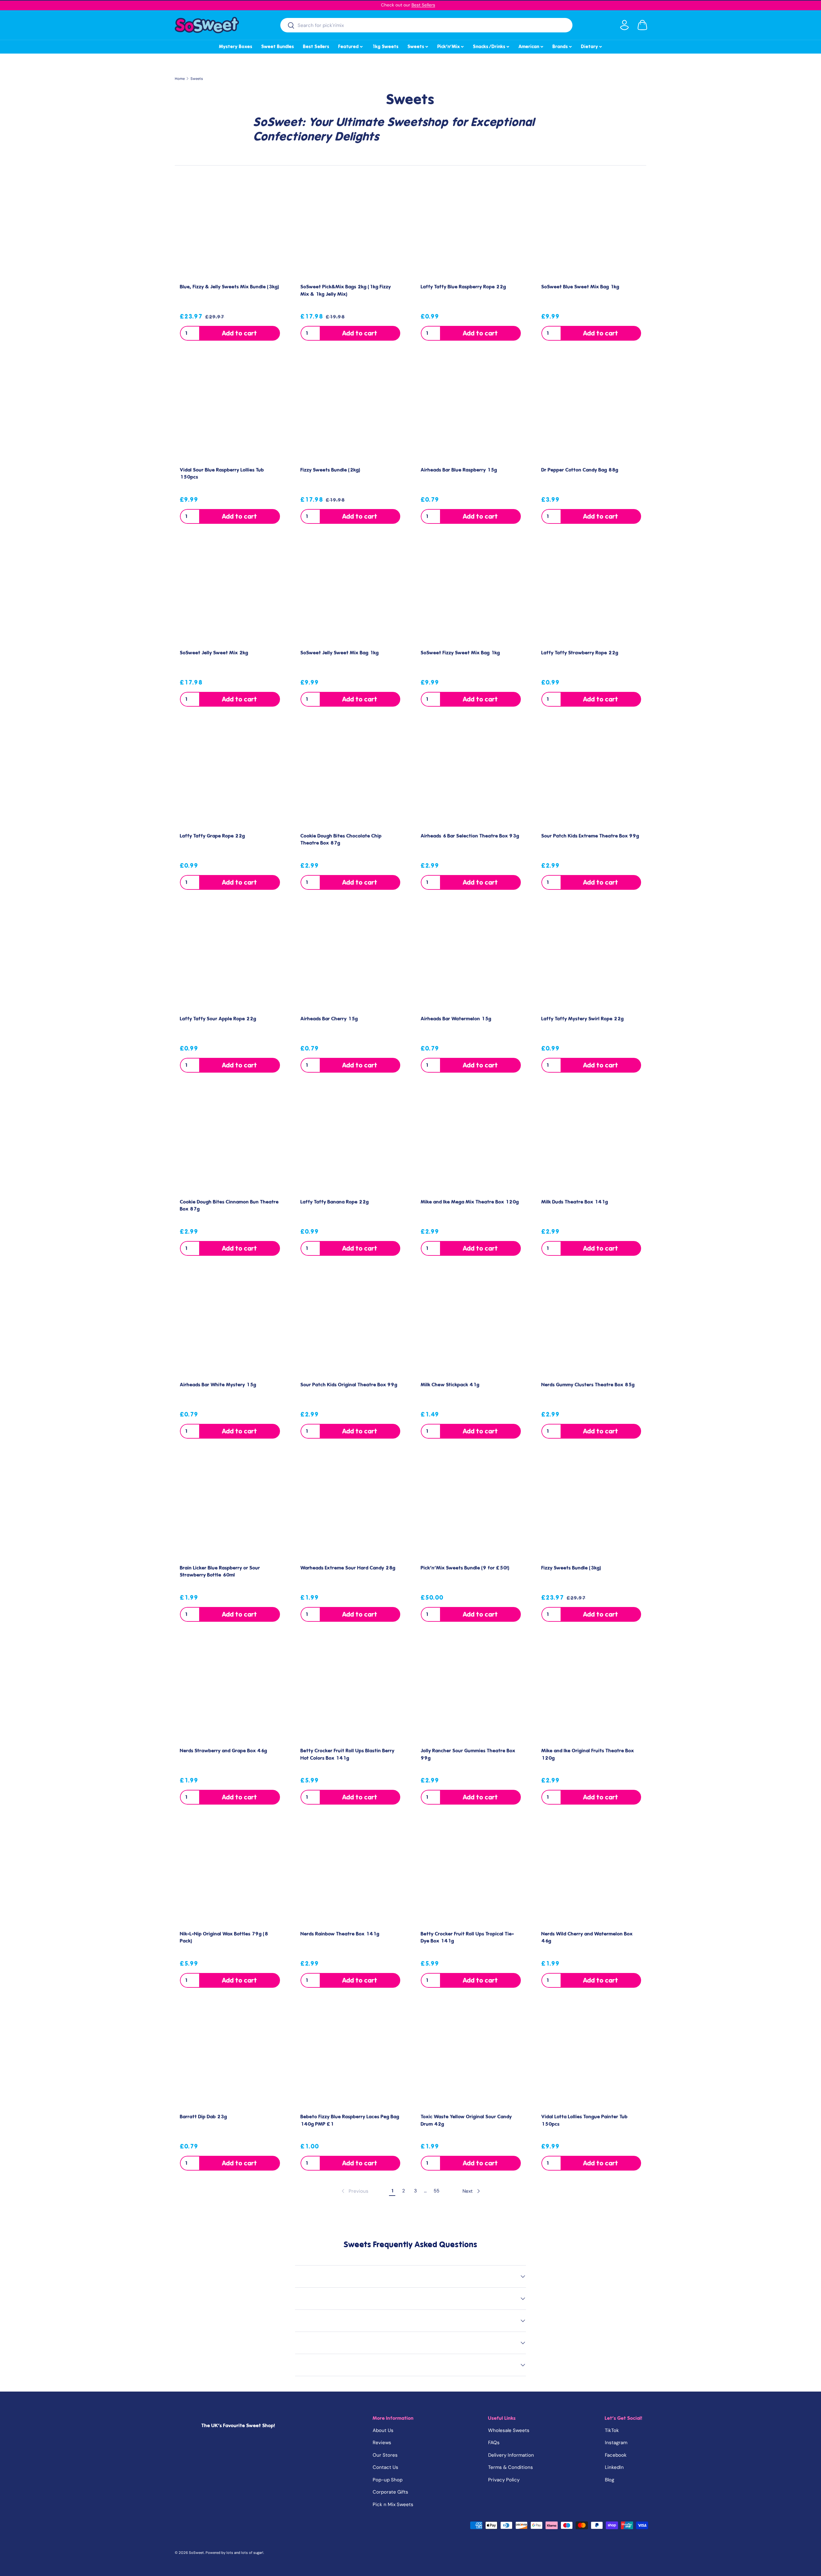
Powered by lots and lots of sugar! (234, 2553)
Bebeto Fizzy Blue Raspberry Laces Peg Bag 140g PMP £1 (350, 2120)
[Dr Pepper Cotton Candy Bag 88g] (591, 411)
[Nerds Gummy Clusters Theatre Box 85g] (591, 1326)
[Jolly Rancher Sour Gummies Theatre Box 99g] (471, 1692)
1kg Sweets (385, 47)
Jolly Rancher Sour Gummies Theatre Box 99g (468, 1754)
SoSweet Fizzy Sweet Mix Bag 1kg (460, 653)
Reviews (382, 2443)
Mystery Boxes (236, 47)
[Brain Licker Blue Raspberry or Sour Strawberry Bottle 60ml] (230, 1509)
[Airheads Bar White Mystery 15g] (230, 1326)
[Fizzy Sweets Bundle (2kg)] (351, 411)
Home (180, 79)
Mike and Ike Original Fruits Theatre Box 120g (588, 1754)
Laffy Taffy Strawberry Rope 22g (580, 653)
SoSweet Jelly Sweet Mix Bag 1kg (340, 653)
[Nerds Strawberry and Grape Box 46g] (230, 1692)
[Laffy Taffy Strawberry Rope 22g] (591, 594)
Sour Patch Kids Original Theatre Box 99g (349, 1385)
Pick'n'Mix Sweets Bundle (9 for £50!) (465, 1568)
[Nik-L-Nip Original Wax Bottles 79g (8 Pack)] (230, 1875)
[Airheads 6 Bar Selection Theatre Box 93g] (471, 777)
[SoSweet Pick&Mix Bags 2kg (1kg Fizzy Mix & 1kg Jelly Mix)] (351, 228)
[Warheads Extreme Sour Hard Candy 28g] (351, 1509)
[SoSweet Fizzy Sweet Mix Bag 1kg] (471, 594)
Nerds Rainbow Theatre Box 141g (340, 1934)
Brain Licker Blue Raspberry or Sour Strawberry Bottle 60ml (220, 1572)
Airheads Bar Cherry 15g (329, 1019)
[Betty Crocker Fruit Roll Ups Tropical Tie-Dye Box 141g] (471, 1875)
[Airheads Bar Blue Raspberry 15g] (471, 411)
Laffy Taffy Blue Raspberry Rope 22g (463, 287)
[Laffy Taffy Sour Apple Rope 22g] (230, 960)
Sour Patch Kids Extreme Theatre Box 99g (590, 836)
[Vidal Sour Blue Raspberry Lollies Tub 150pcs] (230, 411)
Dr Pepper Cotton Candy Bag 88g (580, 470)
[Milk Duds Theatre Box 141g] (591, 1143)
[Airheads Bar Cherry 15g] (351, 960)
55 (436, 2191)
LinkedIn (614, 2467)
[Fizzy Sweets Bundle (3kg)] (591, 1509)
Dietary (592, 46)
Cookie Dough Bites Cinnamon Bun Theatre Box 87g (229, 1206)
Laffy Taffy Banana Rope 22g (335, 1202)
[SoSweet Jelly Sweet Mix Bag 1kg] (351, 594)
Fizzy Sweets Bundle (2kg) (330, 470)
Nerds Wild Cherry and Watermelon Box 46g (587, 1938)
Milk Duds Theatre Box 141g (575, 1202)
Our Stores (385, 2455)
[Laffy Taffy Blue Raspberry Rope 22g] (471, 228)
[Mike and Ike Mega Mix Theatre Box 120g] (471, 1143)
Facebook (616, 2455)
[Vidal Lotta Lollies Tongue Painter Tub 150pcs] (591, 2058)
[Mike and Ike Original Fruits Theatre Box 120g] (591, 1692)
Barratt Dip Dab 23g (203, 2117)
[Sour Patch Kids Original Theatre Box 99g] (351, 1326)
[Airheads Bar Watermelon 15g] (471, 960)
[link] (354, 2191)
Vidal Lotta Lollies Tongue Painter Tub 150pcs (584, 2120)
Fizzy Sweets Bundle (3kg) (571, 1568)
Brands (563, 46)
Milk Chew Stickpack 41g (450, 1385)
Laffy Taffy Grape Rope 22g (212, 836)
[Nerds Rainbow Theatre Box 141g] (351, 1875)
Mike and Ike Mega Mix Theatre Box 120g (470, 1202)
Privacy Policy (504, 2480)
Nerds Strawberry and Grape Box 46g (224, 1751)
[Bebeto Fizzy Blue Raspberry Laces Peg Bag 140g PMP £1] (351, 2058)
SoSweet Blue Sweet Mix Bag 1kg (580, 287)
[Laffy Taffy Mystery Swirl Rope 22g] (591, 960)
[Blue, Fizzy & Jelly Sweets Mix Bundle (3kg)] (230, 228)
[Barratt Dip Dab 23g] (230, 2058)
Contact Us (385, 2467)
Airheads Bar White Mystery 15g (218, 1385)
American (531, 46)
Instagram (616, 2443)
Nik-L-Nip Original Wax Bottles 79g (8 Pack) (224, 1938)
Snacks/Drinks (492, 46)
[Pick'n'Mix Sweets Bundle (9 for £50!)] (471, 1509)
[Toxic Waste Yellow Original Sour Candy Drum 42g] (471, 2058)
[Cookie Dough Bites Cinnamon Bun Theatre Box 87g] (230, 1143)
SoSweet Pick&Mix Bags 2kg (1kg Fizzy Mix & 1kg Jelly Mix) (346, 290)
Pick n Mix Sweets (393, 2504)
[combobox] (426, 25)
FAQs (494, 2443)
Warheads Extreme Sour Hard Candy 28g (348, 1568)
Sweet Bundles (278, 47)
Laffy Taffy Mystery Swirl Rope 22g (583, 1019)
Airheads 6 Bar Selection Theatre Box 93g (470, 836)
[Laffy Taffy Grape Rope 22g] (230, 777)
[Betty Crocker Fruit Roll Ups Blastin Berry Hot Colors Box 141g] (351, 1692)
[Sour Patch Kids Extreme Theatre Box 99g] (591, 777)
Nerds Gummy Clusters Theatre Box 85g (588, 1385)
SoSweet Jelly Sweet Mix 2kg (214, 653)
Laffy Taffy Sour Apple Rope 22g (218, 1019)
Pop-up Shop (388, 2480)
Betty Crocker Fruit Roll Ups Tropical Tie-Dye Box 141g (467, 1938)
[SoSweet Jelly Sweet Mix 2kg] (230, 594)
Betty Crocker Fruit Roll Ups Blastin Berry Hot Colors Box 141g (347, 1754)
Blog (609, 2480)
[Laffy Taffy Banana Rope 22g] (351, 1143)
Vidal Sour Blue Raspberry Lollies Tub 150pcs (222, 474)
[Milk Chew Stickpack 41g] (471, 1326)
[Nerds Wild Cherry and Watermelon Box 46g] (591, 1875)
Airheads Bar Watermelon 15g (456, 1019)
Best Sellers (423, 5)
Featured (351, 46)
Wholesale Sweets (509, 2430)
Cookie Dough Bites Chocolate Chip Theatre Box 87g (341, 840)
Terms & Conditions (511, 2467)
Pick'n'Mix (451, 46)
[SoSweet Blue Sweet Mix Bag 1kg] (591, 228)
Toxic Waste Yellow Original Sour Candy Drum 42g (466, 2120)
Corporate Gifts (390, 2492)
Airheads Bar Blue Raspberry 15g (459, 470)
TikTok (612, 2430)
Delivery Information (511, 2455)
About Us (383, 2430)
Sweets (418, 46)
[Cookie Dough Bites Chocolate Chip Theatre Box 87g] (351, 777)
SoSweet (196, 2553)
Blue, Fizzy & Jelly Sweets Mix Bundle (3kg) (230, 287)
